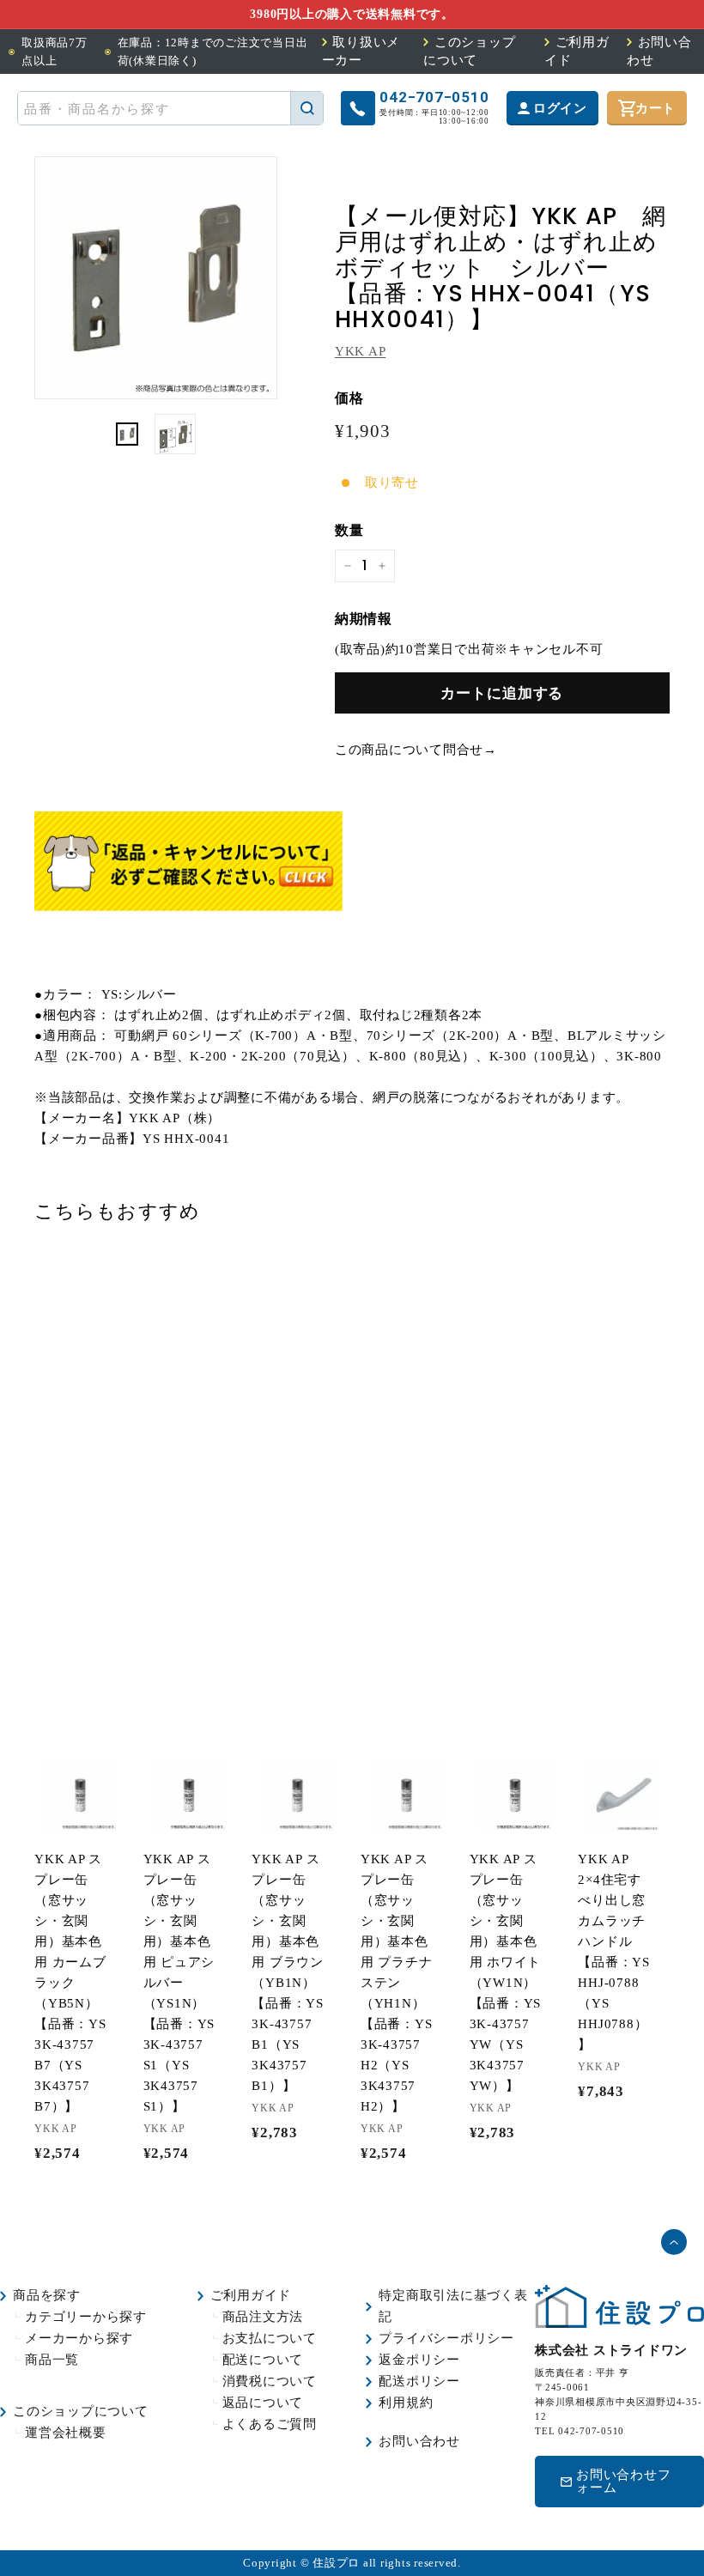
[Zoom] (156, 278)
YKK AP (361, 351)
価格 (349, 398)
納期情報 (364, 619)
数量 (349, 530)
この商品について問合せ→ (416, 750)
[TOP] (619, 2324)
